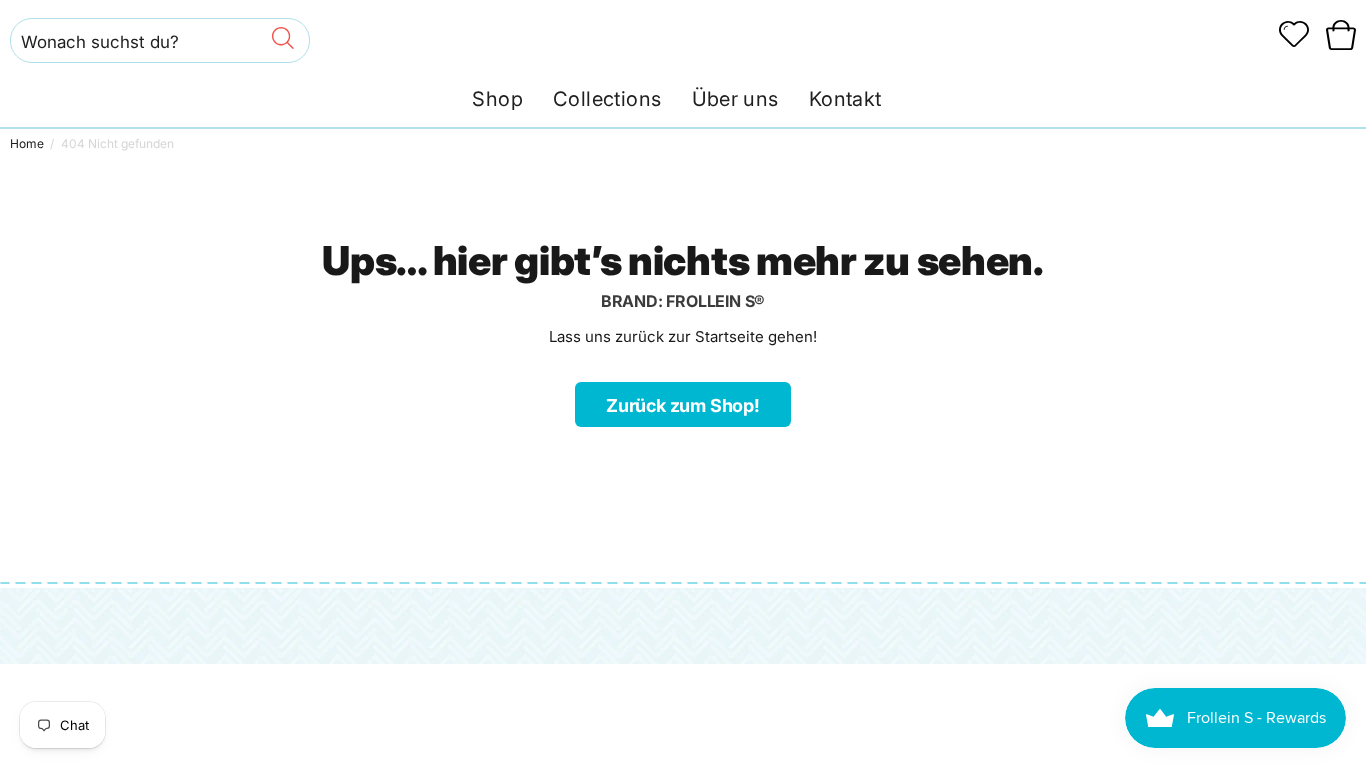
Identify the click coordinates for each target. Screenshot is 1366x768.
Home (27, 143)
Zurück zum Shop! (683, 405)
